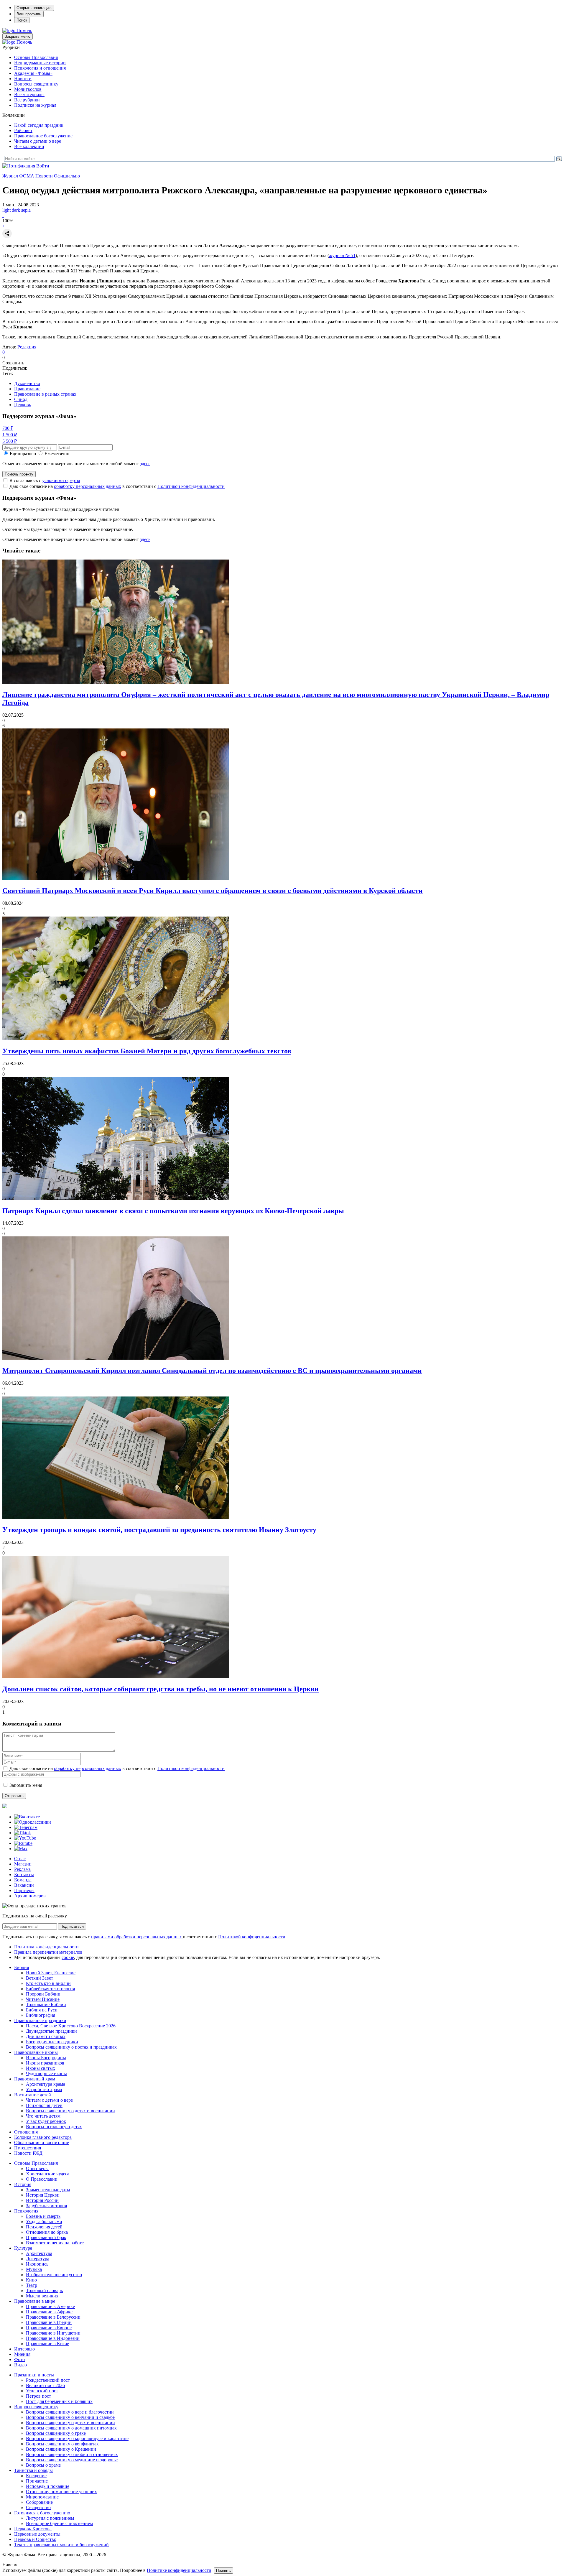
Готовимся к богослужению (42, 2513)
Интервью (24, 2349)
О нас (20, 1859)
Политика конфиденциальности (46, 1947)
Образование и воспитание (42, 2142)
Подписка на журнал (35, 105)
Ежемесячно (57, 454)
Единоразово (23, 454)
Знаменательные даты (48, 2190)
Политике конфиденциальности (179, 2570)
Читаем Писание (43, 1999)
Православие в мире (35, 2301)
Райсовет (23, 130)
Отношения (26, 2132)
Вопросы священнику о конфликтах (62, 2444)
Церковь (23, 405)
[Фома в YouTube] (25, 1838)
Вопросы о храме (43, 2465)
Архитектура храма (46, 2084)
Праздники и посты (34, 2375)
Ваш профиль (29, 14)
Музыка (34, 2269)
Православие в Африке (49, 2312)
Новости (23, 79)
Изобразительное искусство (54, 2275)
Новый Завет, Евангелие (51, 1973)
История (23, 2184)
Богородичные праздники (52, 2042)
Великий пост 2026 (45, 2385)
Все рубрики (27, 100)
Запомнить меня (26, 1785)
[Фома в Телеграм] (26, 1827)
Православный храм (35, 2079)
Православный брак (46, 2237)
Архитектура (39, 2253)
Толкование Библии (46, 2005)
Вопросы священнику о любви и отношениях (72, 2454)
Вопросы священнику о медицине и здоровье (72, 2460)
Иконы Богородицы (46, 2058)
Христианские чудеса (48, 2174)
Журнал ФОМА (18, 176)
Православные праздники (40, 2020)
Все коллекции (29, 146)
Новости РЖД (28, 2153)
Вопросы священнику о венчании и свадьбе (70, 2417)
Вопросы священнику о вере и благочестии (70, 2412)
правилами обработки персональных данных (137, 1937)
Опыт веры (37, 2168)
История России (42, 2200)
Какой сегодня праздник (39, 125)
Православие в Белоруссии (53, 2317)
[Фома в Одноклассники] (33, 1822)
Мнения (22, 2354)
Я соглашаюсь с (45, 480)
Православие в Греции (49, 2322)
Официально (67, 176)
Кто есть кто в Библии (48, 1983)
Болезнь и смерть (43, 2216)
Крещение (36, 2476)
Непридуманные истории (40, 63)
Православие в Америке (50, 2306)
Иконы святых (41, 2068)
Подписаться (72, 1926)
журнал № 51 (342, 255)
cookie (68, 1957)
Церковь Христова (33, 2529)
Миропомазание (42, 2497)
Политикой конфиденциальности (191, 486)
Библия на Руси (42, 2010)
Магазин (23, 1864)
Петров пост (38, 2396)
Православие (27, 389)
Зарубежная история (46, 2206)
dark (16, 210)
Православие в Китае (47, 2344)
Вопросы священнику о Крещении (61, 2449)
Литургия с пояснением (50, 2518)
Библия (22, 1967)
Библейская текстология (50, 1989)
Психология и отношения (40, 68)
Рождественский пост (48, 2380)
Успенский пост (42, 2391)
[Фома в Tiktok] (23, 1833)
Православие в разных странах (45, 394)
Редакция (27, 347)
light (6, 210)
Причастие (37, 2481)
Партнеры (24, 1890)
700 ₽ (8, 428)
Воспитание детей (33, 2095)
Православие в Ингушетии (53, 2333)
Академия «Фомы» (33, 73)
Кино (31, 2280)
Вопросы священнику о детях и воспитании (70, 2111)
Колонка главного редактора (43, 2137)
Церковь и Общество (35, 2539)
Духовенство (27, 383)
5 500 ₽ (10, 441)
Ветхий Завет (40, 1978)
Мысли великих (42, 2296)
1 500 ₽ (10, 435)
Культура (23, 2248)
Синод (21, 399)
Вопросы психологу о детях (54, 2127)
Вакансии (24, 1885)
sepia (26, 210)
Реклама (22, 1869)
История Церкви (43, 2195)
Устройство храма (44, 2089)
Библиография (41, 2015)
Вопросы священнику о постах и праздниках (71, 2047)
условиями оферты (61, 480)
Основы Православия (36, 57)
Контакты (24, 1875)
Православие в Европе (49, 2328)
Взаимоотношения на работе (55, 2243)
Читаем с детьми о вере (38, 141)
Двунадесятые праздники (51, 2031)
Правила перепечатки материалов (48, 1952)
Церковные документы (37, 2534)
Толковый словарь (44, 2290)
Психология (26, 2211)
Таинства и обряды (33, 2470)
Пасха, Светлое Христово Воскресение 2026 (71, 2026)
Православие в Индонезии (53, 2338)
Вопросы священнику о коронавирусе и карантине (77, 2438)
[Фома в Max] (21, 1849)
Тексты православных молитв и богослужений (61, 2545)
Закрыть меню (18, 36)
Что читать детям (43, 2116)
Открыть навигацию (34, 8)
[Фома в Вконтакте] (27, 1817)
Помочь (24, 31)
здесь (145, 464)
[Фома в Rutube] (23, 1843)
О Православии (42, 2179)
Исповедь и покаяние (48, 2486)
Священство (38, 2507)
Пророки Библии (43, 1994)
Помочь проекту (19, 474)
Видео (20, 2365)
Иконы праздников (45, 2063)
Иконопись (37, 2264)
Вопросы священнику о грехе (56, 2433)
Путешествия (28, 2148)
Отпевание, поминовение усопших (61, 2492)
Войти (43, 166)
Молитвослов (28, 89)
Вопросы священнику (36, 84)
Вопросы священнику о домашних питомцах (71, 2428)
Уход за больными (44, 2221)
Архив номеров (30, 1896)
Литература (38, 2259)
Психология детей (44, 2105)
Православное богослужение (43, 136)
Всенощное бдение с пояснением (59, 2523)
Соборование (39, 2502)
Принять (223, 2571)
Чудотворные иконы (46, 2074)
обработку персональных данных (88, 486)
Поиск (22, 20)
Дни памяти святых (46, 2036)
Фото (19, 2359)
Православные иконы (36, 2052)
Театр (32, 2285)
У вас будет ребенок (46, 2121)
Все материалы (29, 94)
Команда (23, 1880)
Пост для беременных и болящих (59, 2401)
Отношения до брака (47, 2232)
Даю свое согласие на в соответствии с (117, 486)
